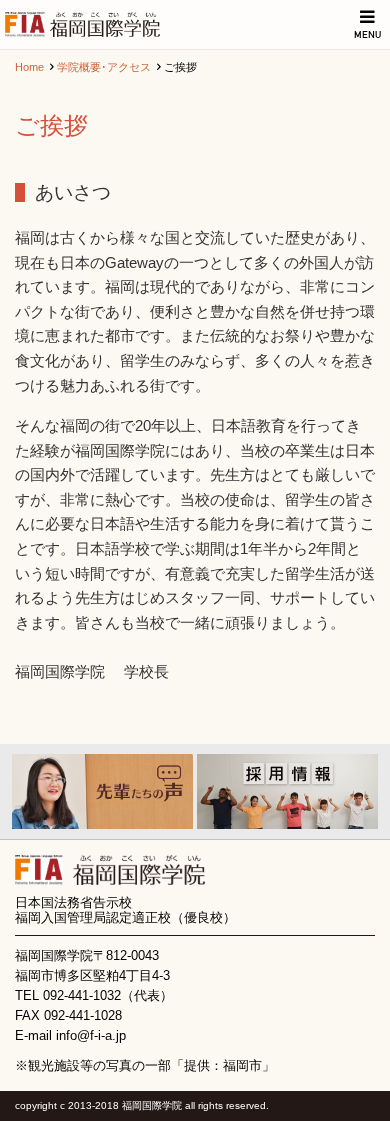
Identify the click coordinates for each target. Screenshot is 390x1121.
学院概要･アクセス (104, 67)
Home (29, 67)
